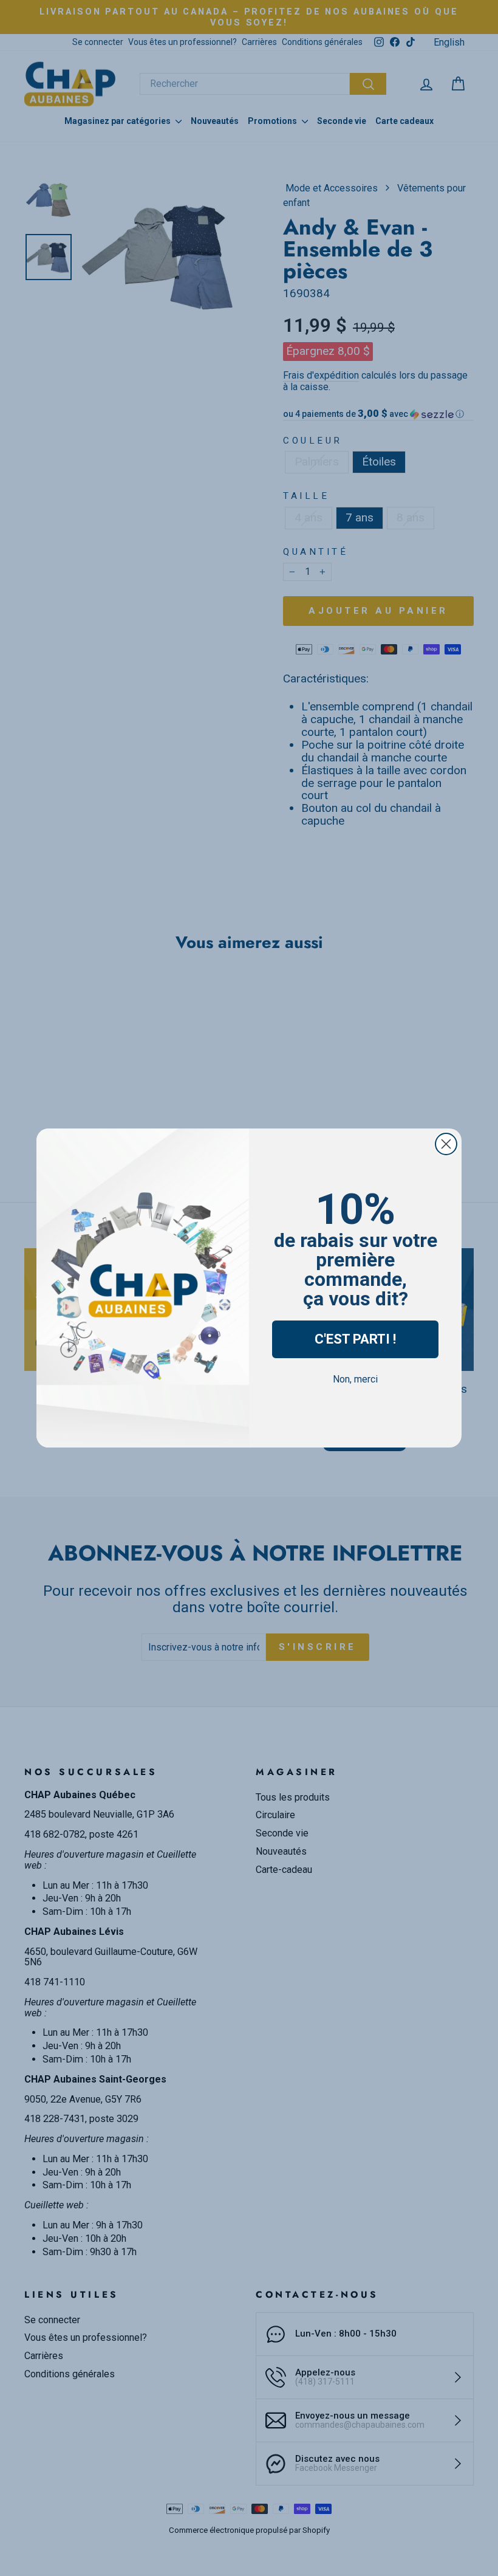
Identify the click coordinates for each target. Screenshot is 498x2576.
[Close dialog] (446, 1144)
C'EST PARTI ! (355, 1339)
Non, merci (355, 1379)
